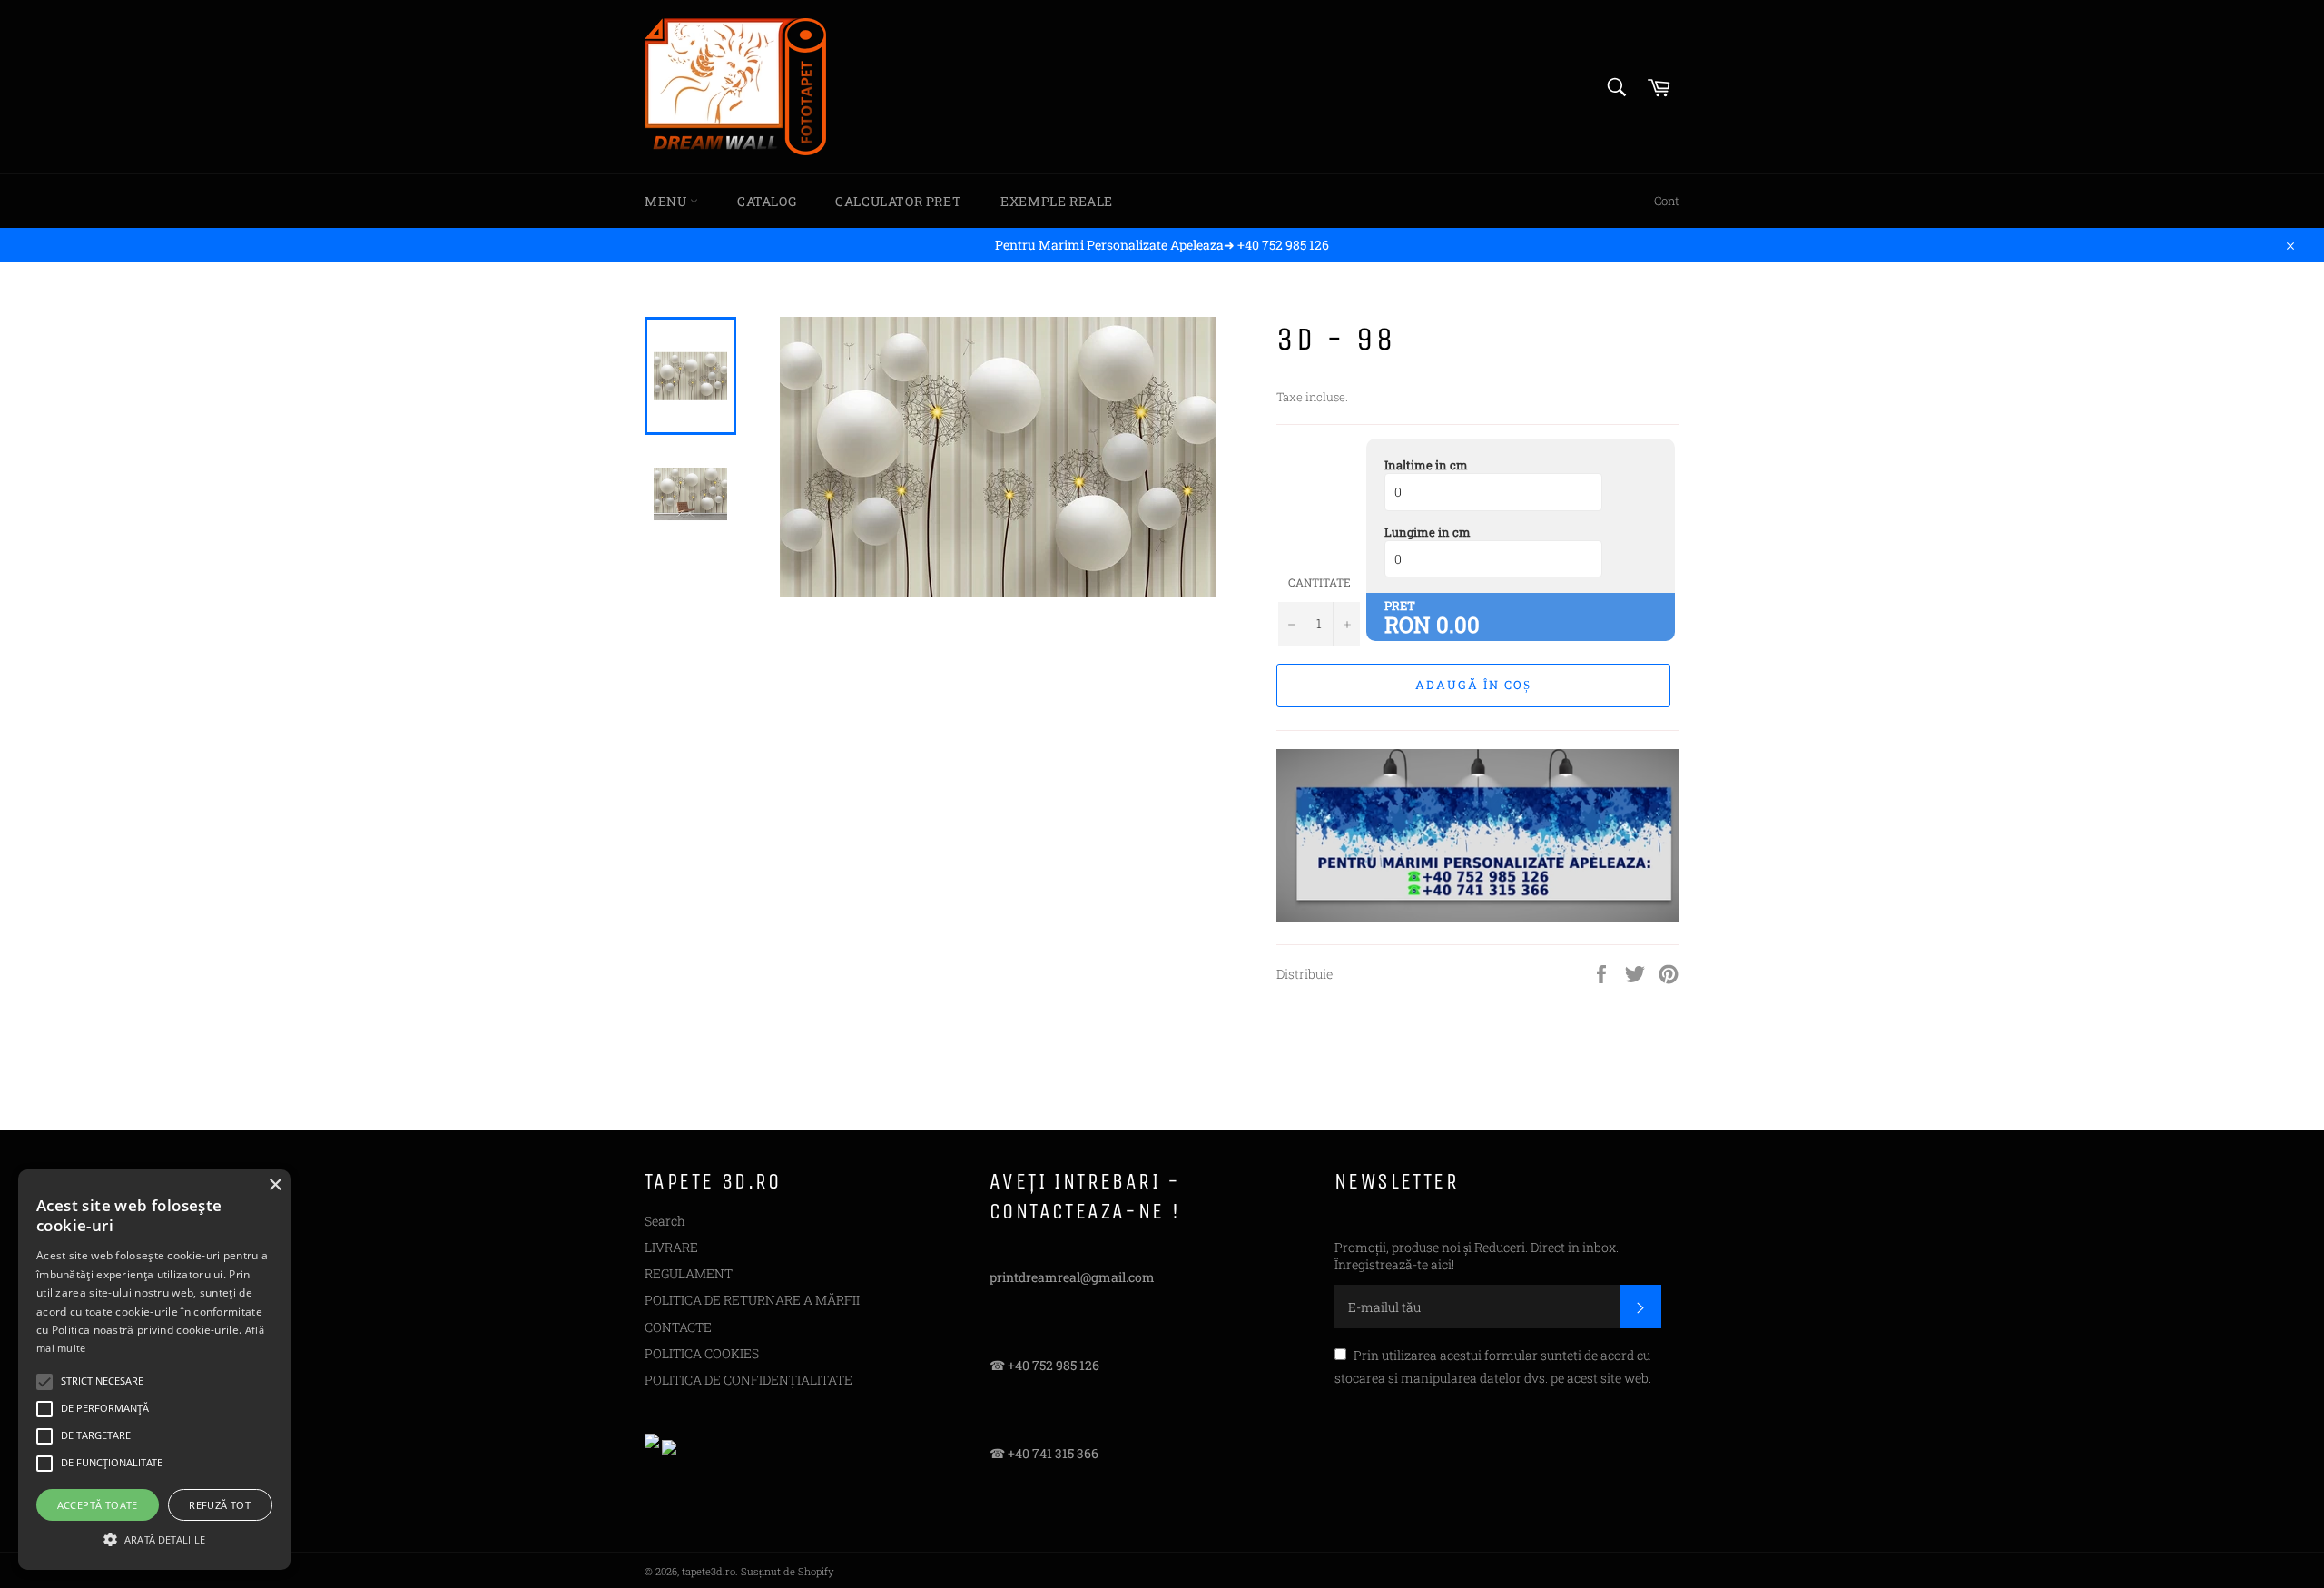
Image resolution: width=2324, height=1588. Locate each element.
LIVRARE (671, 1247)
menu (667, 201)
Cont (1667, 201)
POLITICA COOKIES (702, 1353)
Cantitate (1320, 582)
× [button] (275, 1185)
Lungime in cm (1428, 532)
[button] (154, 1538)
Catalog (767, 201)
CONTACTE (678, 1327)
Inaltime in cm (1426, 465)
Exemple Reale (1057, 201)
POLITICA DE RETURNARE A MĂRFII (752, 1300)
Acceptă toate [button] (98, 1505)
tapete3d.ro (709, 1571)
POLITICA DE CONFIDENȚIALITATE (748, 1380)
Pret (1400, 606)
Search (665, 1221)
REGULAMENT (689, 1273)
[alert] (154, 1370)
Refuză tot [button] (220, 1505)
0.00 (1458, 625)
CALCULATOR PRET (898, 201)
